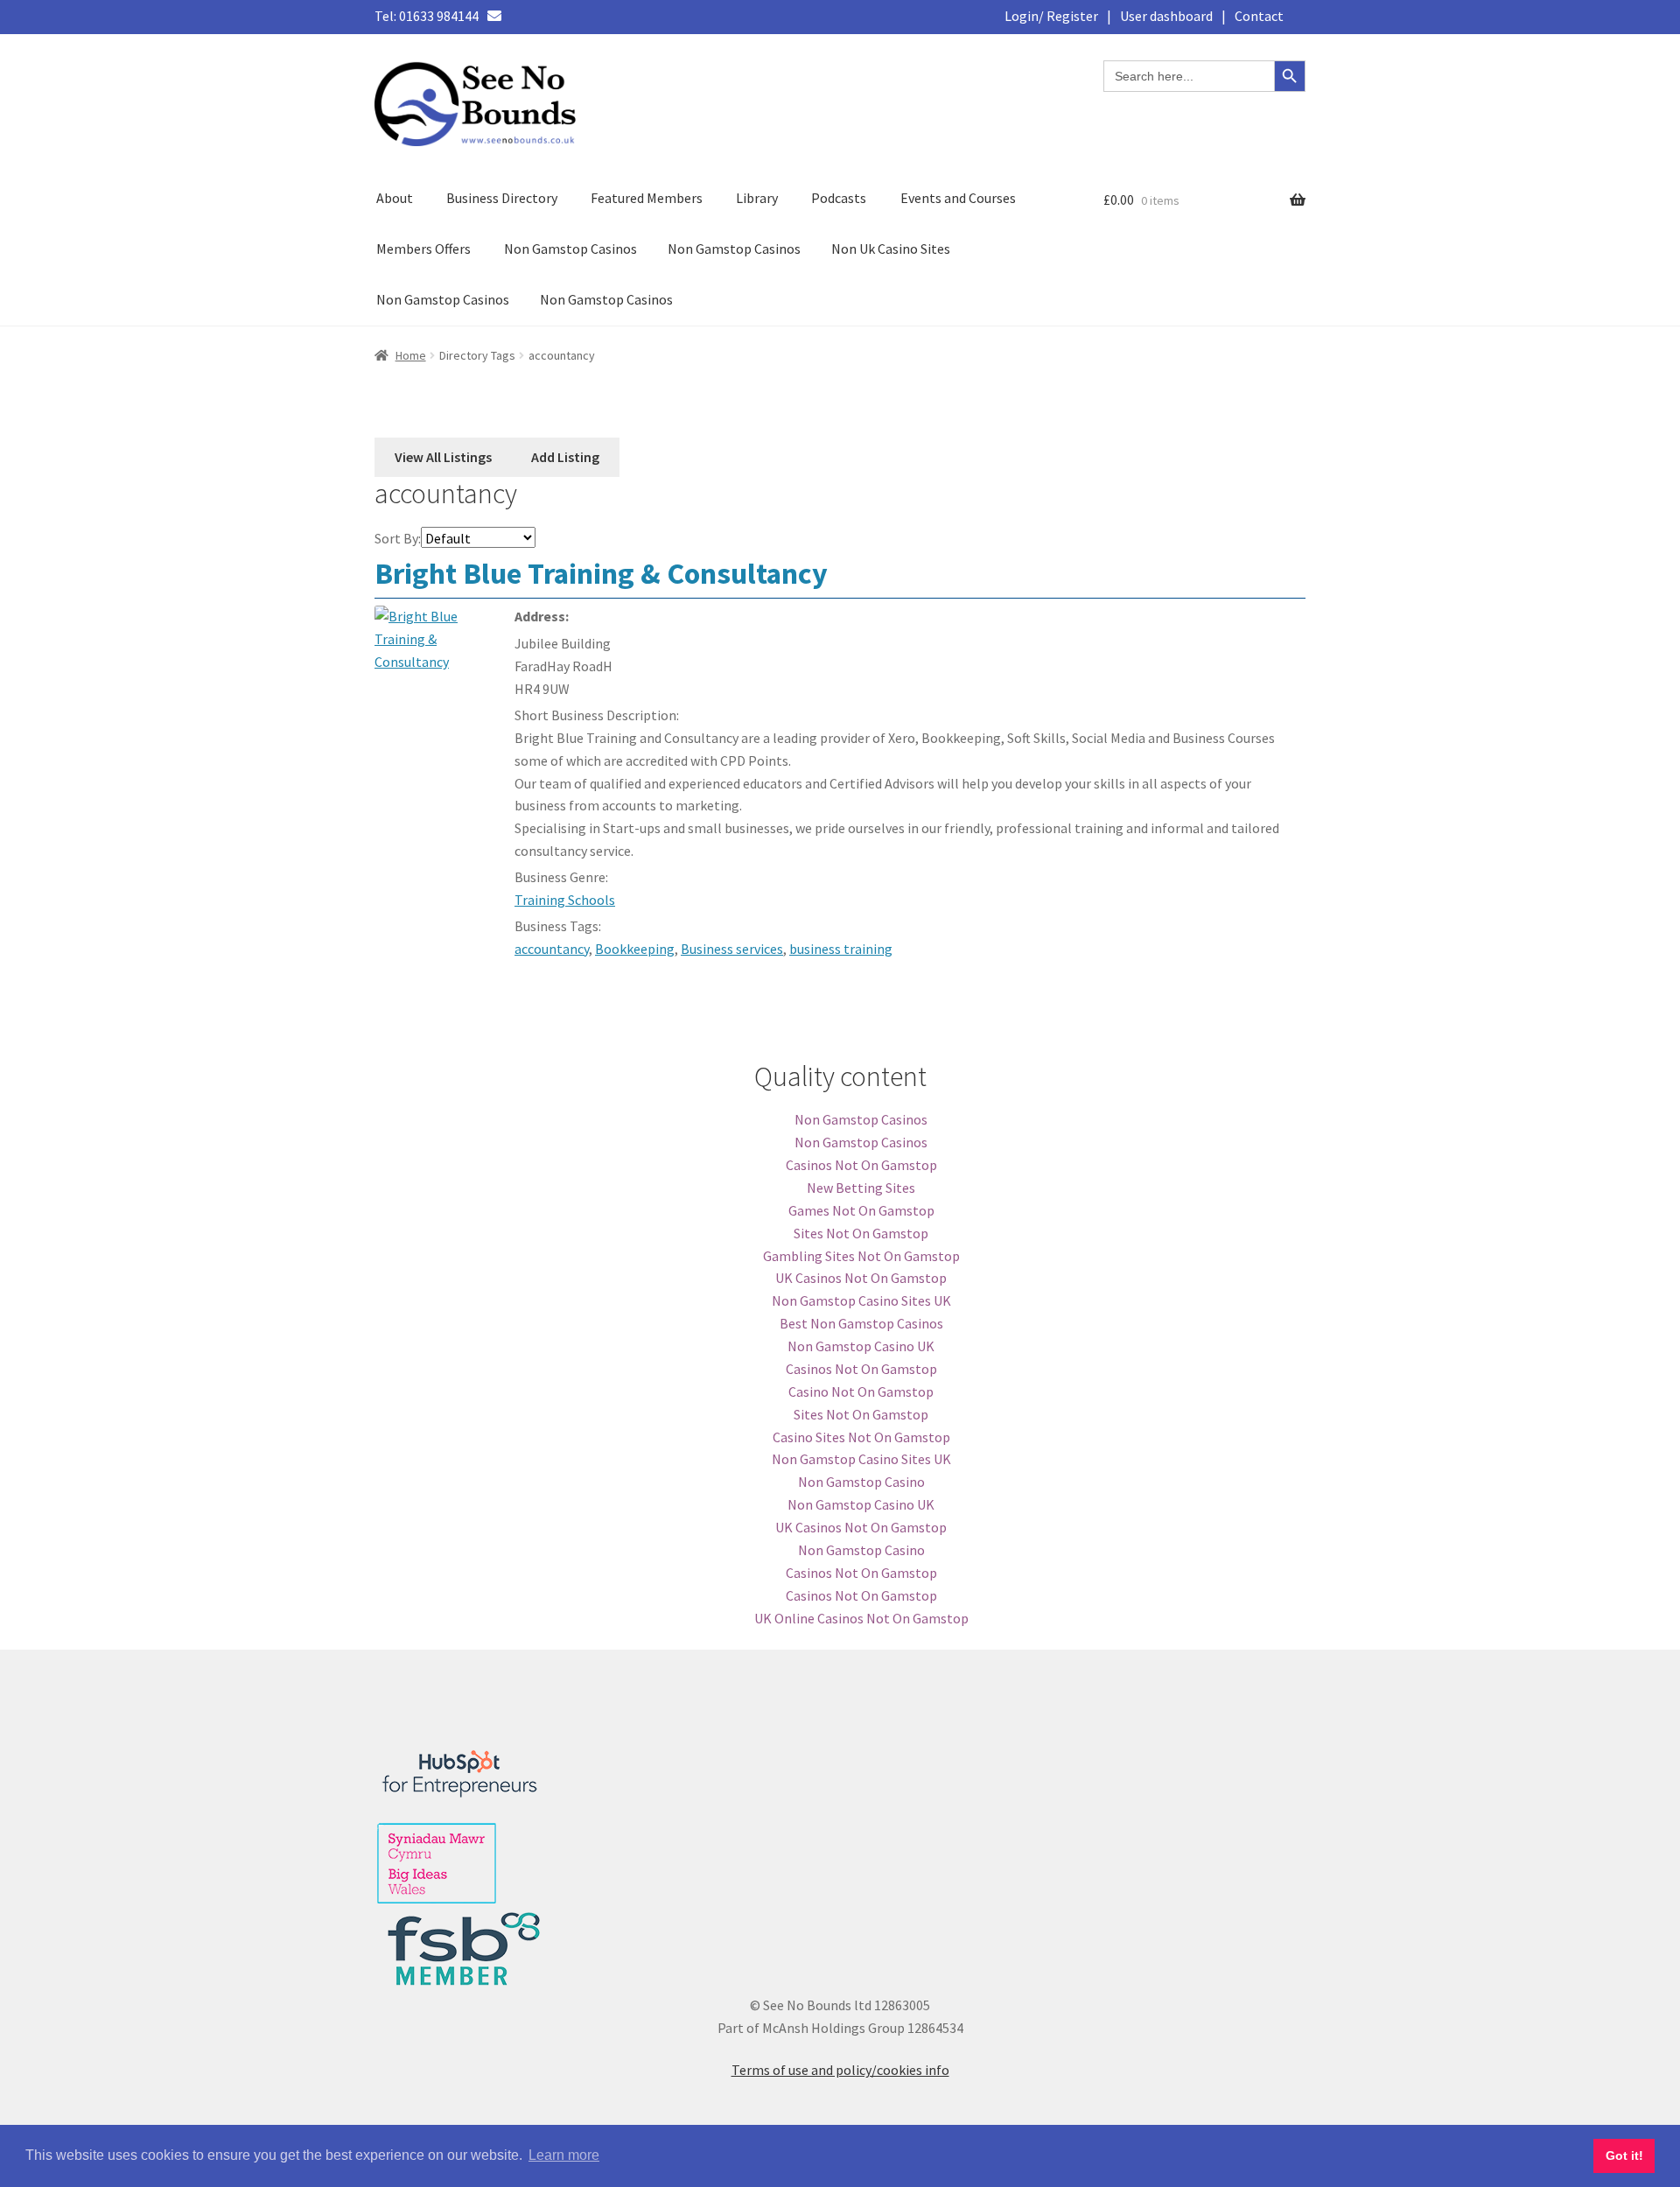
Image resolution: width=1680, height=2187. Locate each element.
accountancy (552, 949)
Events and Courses (958, 198)
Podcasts (839, 198)
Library (757, 198)
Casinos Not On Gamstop (861, 1165)
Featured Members (647, 198)
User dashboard (1166, 16)
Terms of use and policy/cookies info (840, 2070)
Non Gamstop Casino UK (861, 1346)
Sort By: (398, 538)
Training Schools (565, 900)
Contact (1259, 16)
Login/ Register (1051, 16)
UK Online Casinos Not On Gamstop (861, 1618)
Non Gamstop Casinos (570, 249)
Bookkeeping (635, 949)
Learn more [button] (564, 2155)
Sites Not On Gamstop (861, 1233)
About (395, 198)
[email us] (494, 16)
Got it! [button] (1624, 2155)
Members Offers (423, 249)
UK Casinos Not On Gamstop (861, 1278)
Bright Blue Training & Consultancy (601, 573)
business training (841, 949)
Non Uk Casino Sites (891, 249)
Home (411, 355)
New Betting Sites (861, 1188)
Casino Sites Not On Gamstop (861, 1437)
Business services (732, 949)
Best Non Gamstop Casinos (861, 1323)
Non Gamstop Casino (861, 1482)
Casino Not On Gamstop (861, 1391)
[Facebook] (523, 16)
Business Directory (502, 198)
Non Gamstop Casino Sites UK (861, 1300)
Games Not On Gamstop (861, 1210)
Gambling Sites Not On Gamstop (861, 1256)
